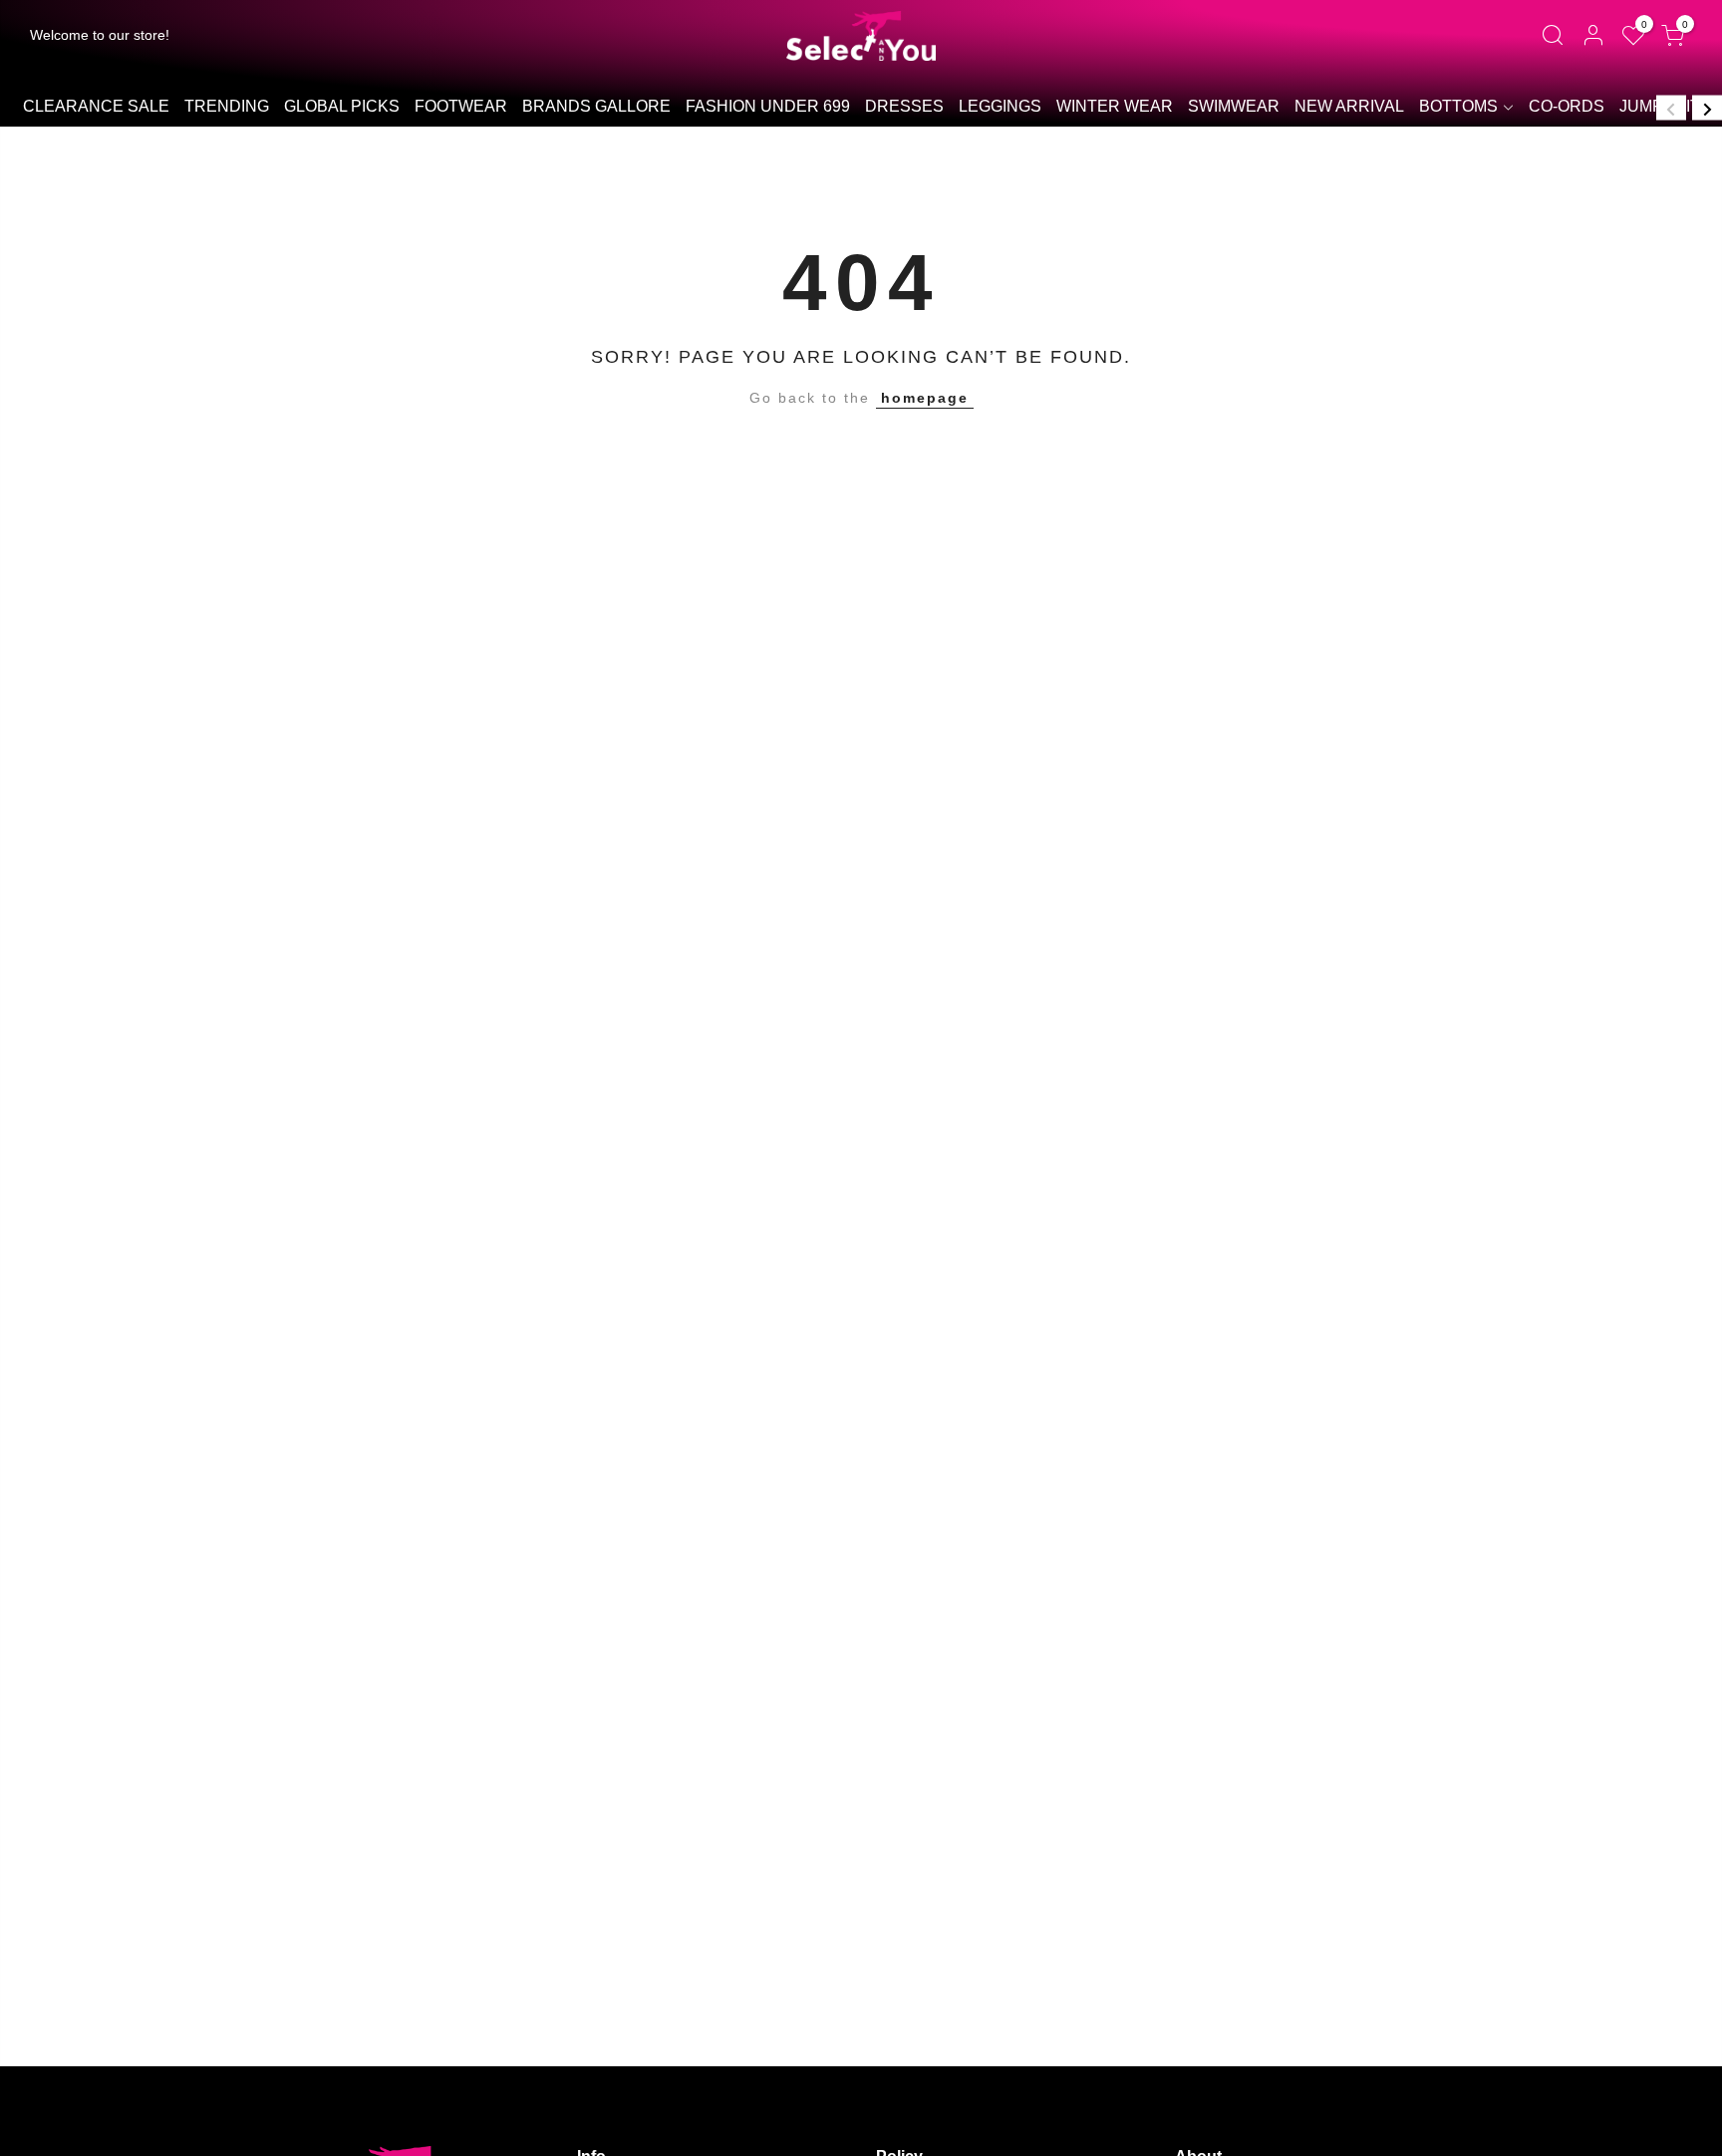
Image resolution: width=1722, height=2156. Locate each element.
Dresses (904, 106)
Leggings (1000, 106)
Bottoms (1458, 106)
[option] (96, 108)
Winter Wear (1115, 106)
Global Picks (342, 106)
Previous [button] (1671, 107)
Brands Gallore (596, 106)
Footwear (461, 106)
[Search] (1552, 36)
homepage (925, 398)
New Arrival (1349, 106)
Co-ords (1567, 106)
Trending (227, 106)
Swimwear (1234, 106)
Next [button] (1707, 107)
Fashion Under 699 (768, 106)
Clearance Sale (96, 106)
